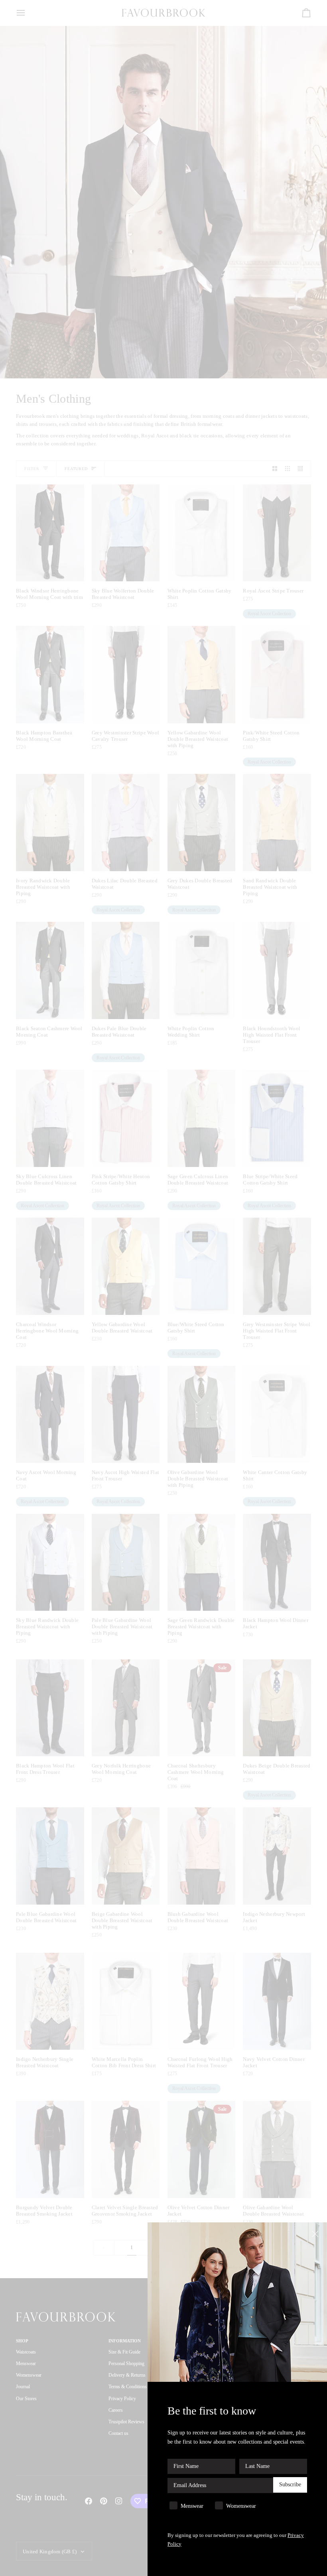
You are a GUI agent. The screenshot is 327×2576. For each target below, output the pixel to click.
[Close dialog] (316, 2233)
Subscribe (290, 2484)
